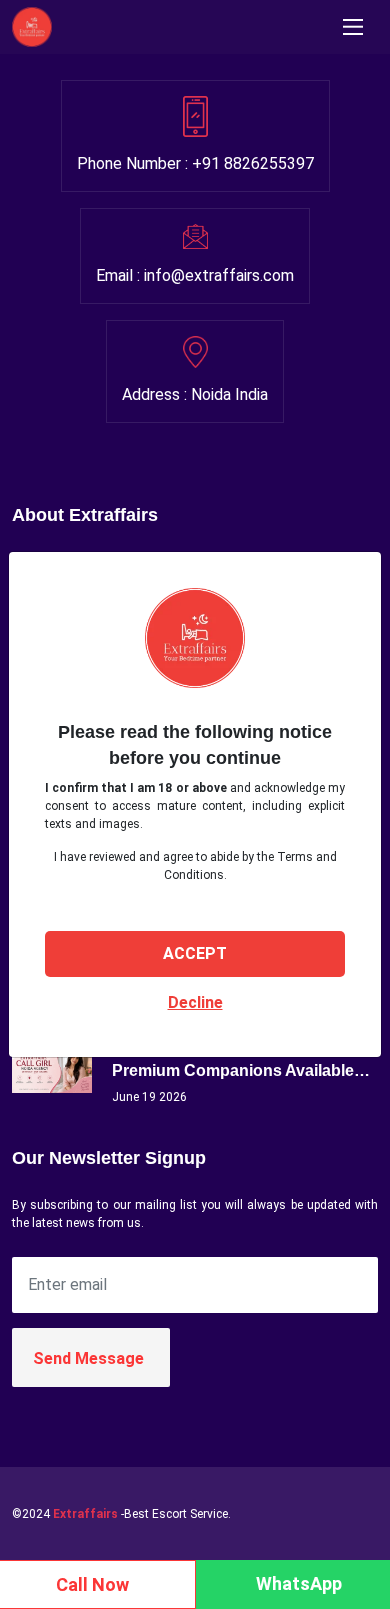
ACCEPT (195, 953)
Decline (195, 1002)
